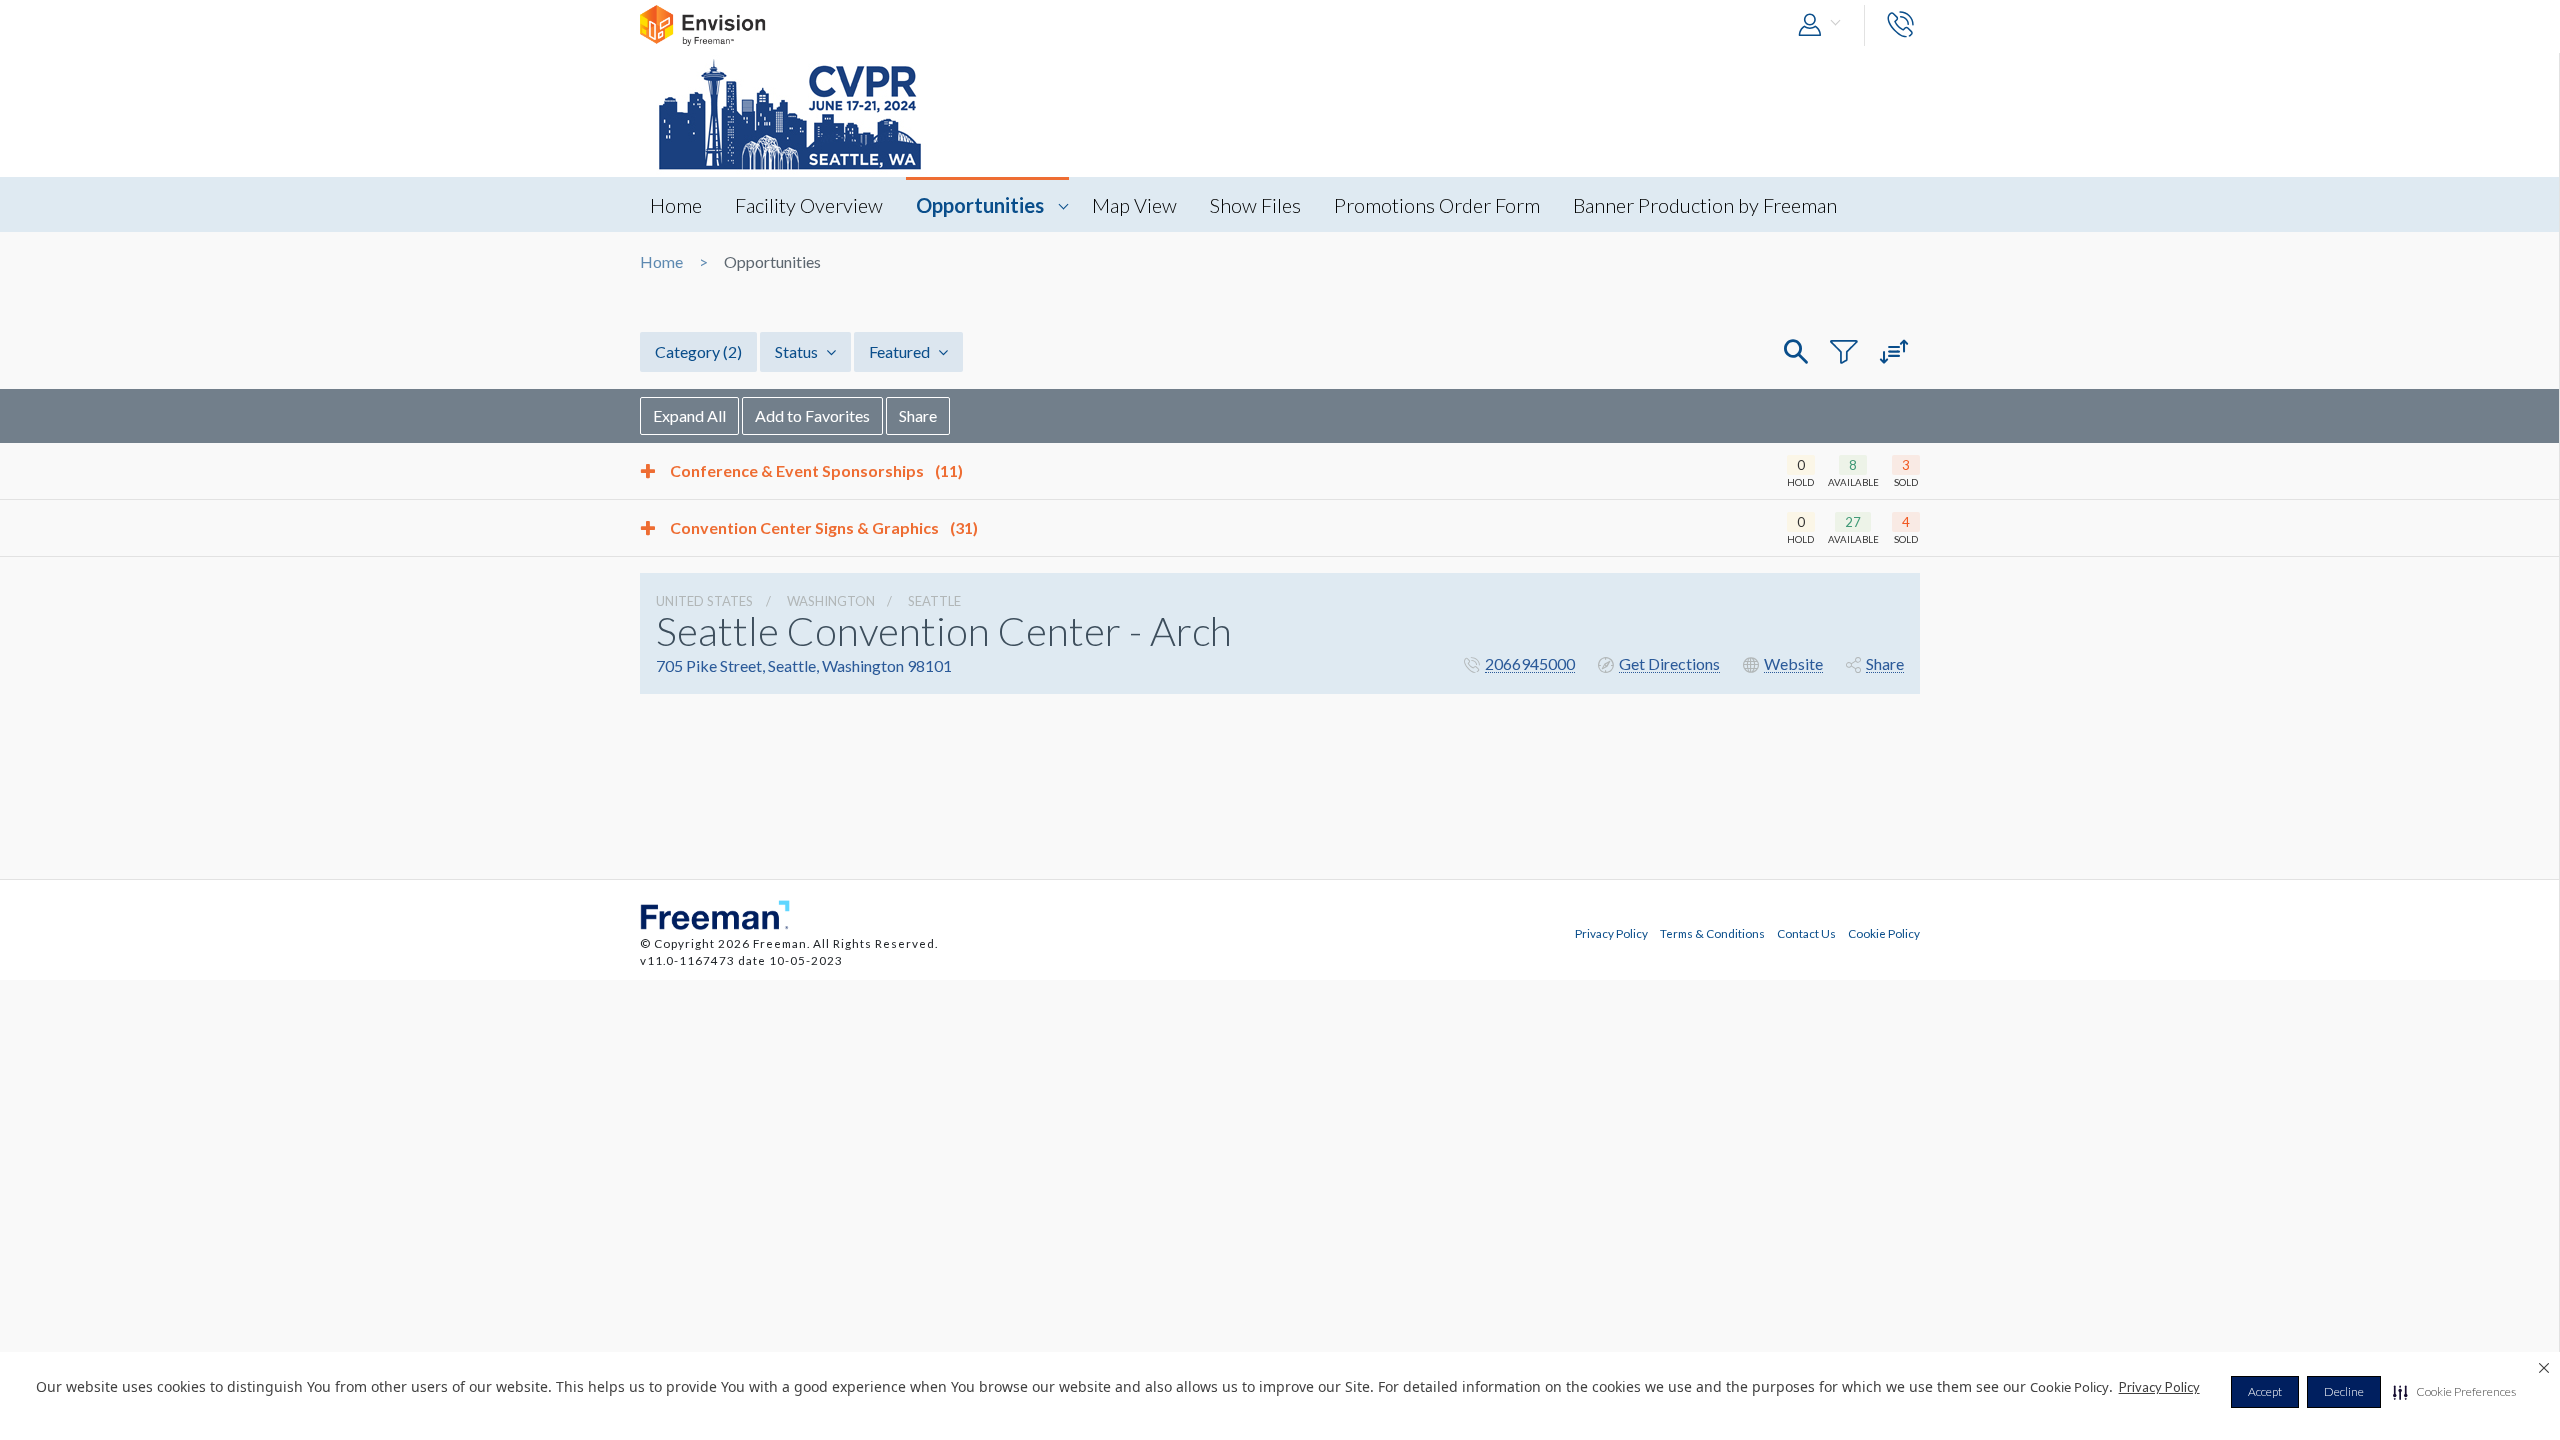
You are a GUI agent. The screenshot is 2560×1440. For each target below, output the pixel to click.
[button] (2454, 1392)
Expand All (689, 415)
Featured (901, 351)
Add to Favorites (812, 415)
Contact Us (1806, 933)
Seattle (934, 601)
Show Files (1255, 205)
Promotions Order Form (1437, 205)
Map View (1134, 205)
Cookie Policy (1884, 933)
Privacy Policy (2159, 1387)
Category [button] (698, 351)
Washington (831, 601)
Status (798, 351)
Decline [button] (2344, 1391)
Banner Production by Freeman (1705, 205)
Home (676, 205)
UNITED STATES (704, 601)
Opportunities (980, 205)
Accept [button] (2265, 1391)
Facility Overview (809, 205)
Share (918, 415)
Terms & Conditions (1712, 933)
